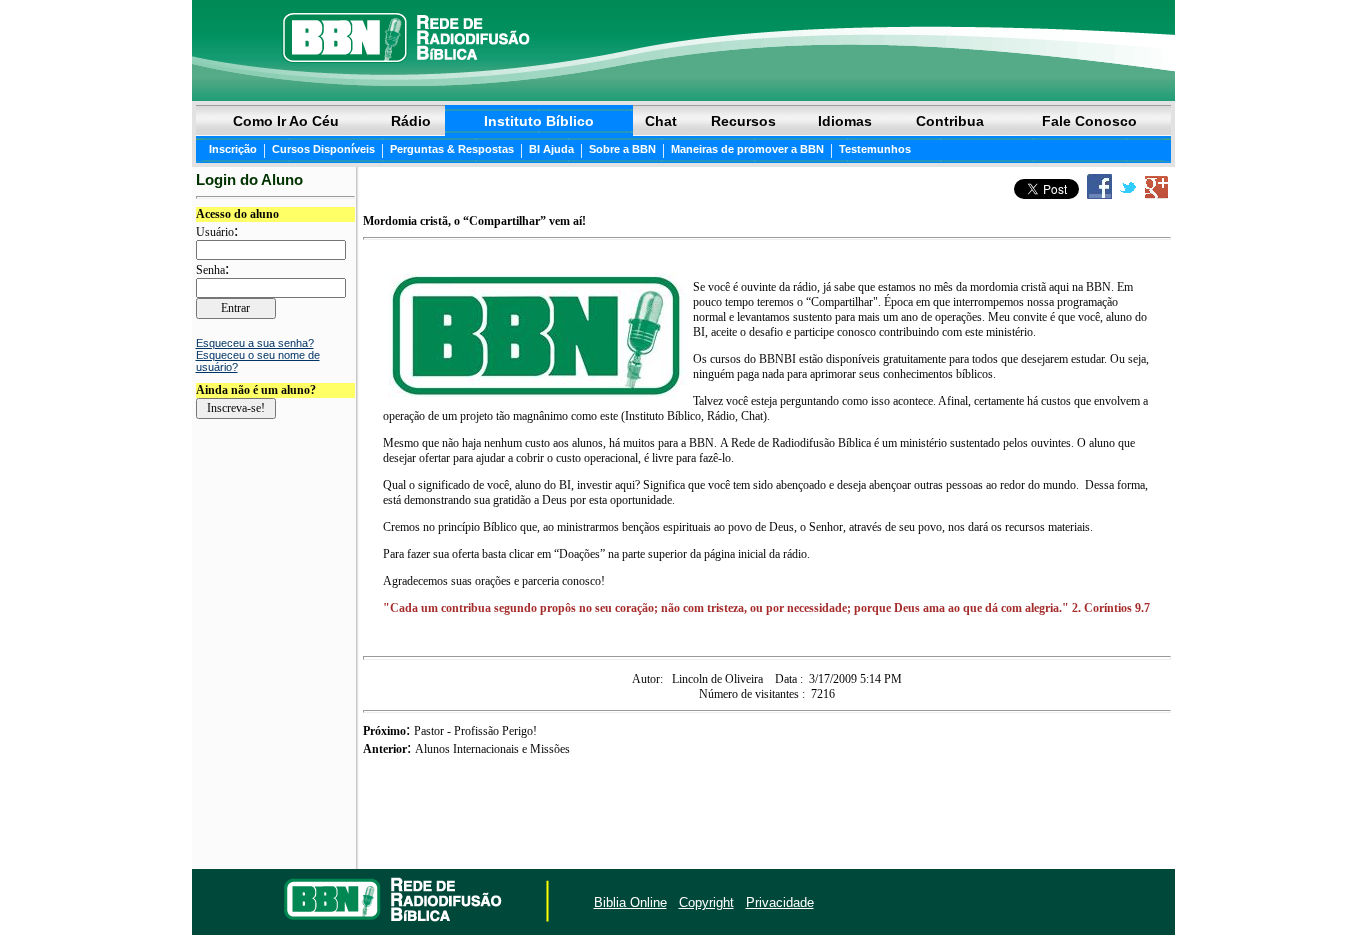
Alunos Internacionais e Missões (492, 749)
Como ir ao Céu (286, 121)
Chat (661, 121)
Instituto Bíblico (539, 121)
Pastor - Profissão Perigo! (475, 731)
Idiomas (845, 121)
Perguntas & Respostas (452, 149)
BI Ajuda (551, 149)
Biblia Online (630, 902)
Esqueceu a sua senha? (255, 343)
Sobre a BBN (622, 149)
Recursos (743, 121)
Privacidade (780, 902)
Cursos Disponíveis (323, 149)
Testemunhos (875, 149)
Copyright (706, 902)
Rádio (411, 121)
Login (211, 903)
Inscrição (233, 149)
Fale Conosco (1089, 121)
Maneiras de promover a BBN (747, 149)
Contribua (950, 121)
